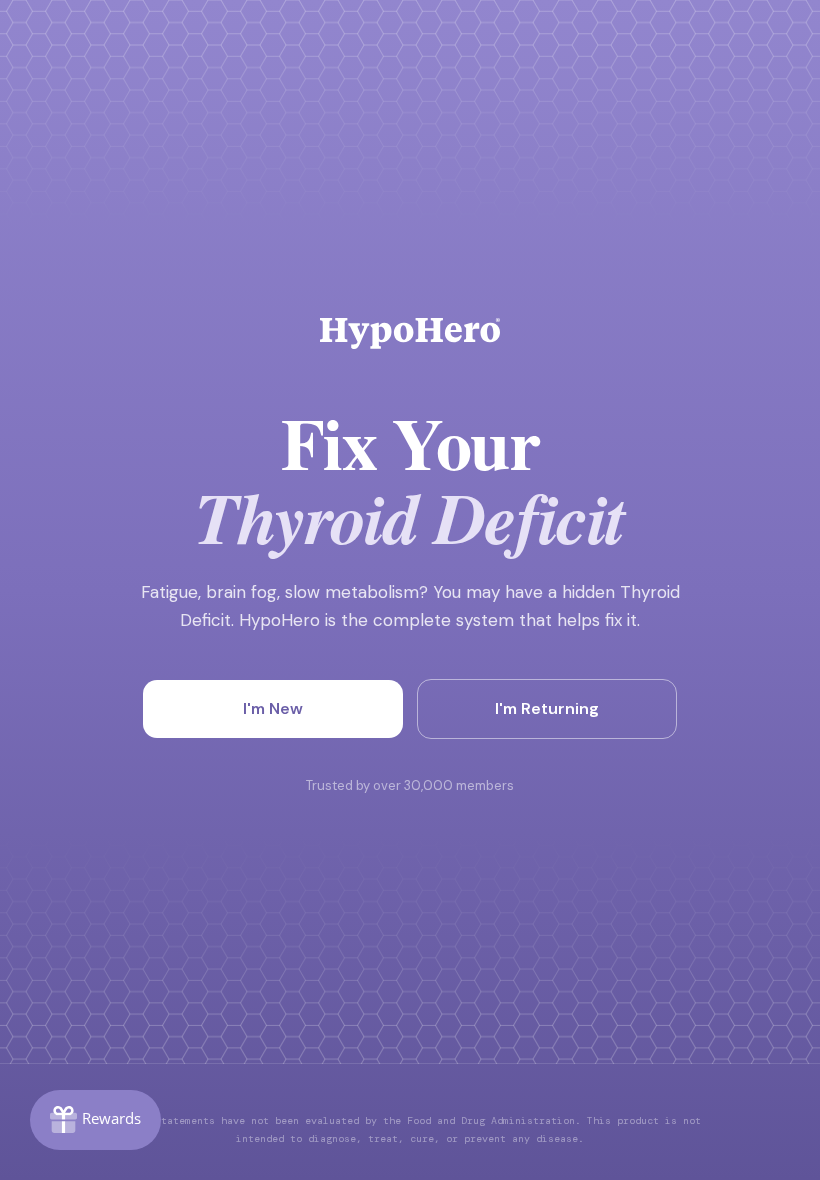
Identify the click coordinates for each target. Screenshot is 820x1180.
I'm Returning (547, 708)
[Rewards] (95, 1120)
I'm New (273, 708)
